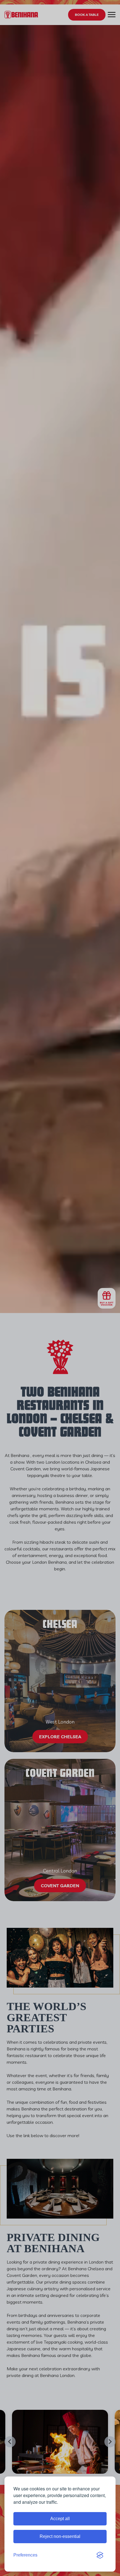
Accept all (60, 2519)
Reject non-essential (60, 2536)
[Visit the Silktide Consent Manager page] (100, 2555)
